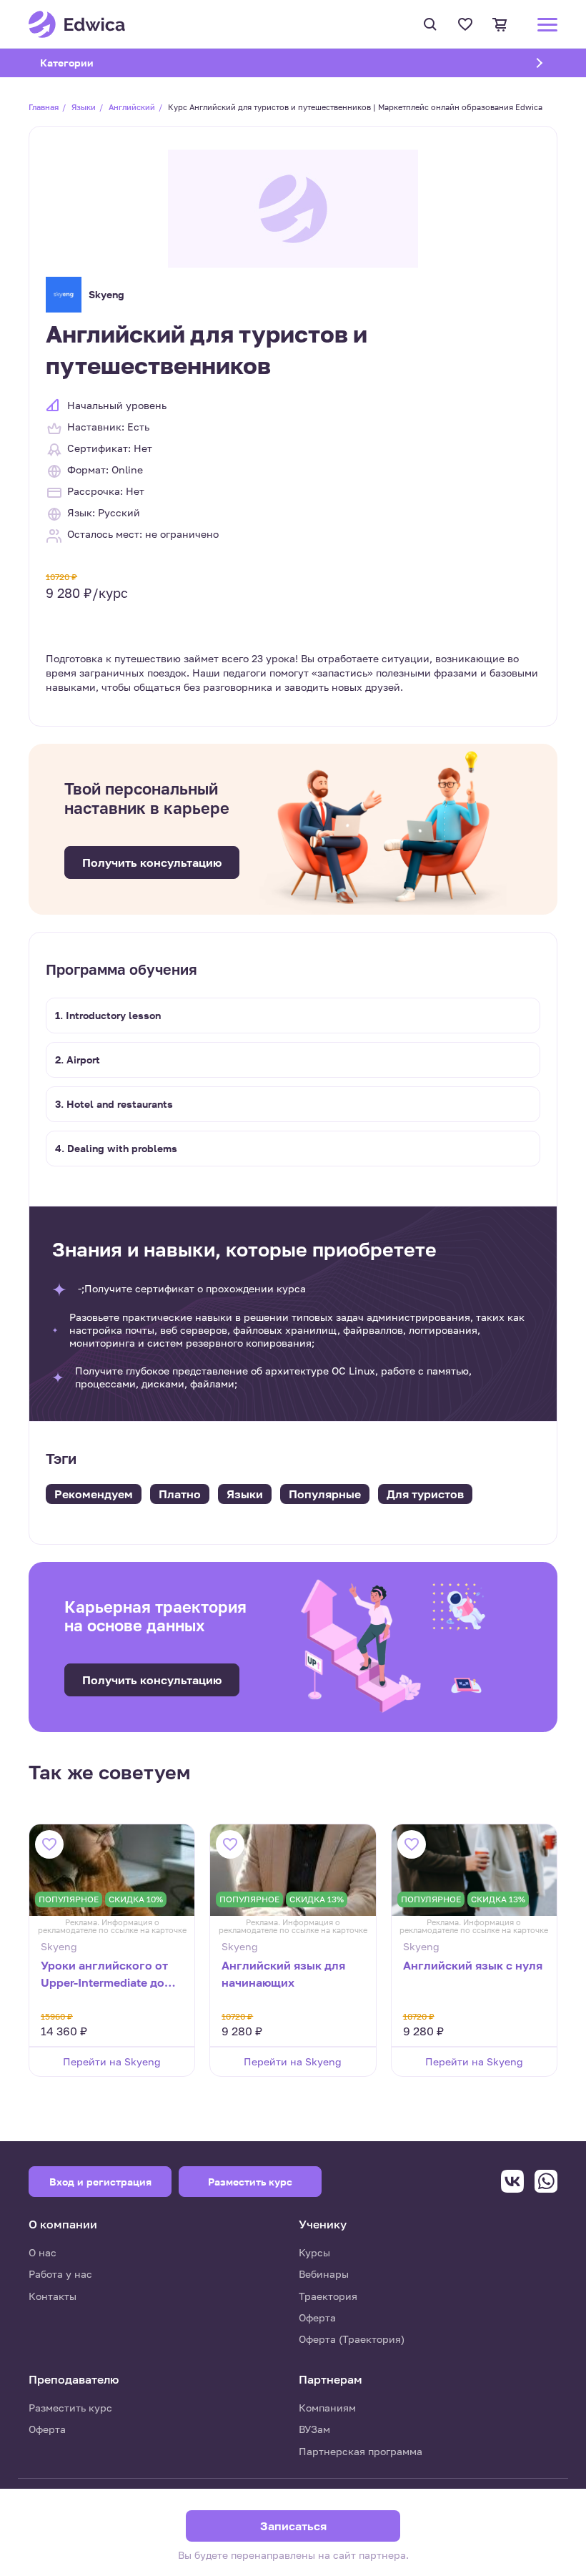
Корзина (502, 24)
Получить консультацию (152, 862)
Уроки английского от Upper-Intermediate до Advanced (104, 1975)
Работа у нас (60, 2274)
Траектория (328, 2296)
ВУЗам (314, 2429)
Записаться (293, 2526)
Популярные (325, 1494)
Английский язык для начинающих (283, 1974)
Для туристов (425, 1494)
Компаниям (327, 2408)
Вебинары (324, 2274)
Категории (85, 63)
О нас (43, 2252)
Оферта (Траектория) (352, 2339)
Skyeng (106, 294)
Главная (44, 107)
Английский (132, 107)
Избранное (467, 24)
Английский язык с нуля (473, 1965)
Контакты (53, 2296)
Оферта (317, 2317)
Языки (84, 107)
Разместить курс (70, 2408)
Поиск (432, 24)
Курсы (314, 2252)
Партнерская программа (361, 2451)
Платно (180, 1494)
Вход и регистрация (100, 2182)
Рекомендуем (94, 1494)
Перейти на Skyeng (112, 2061)
